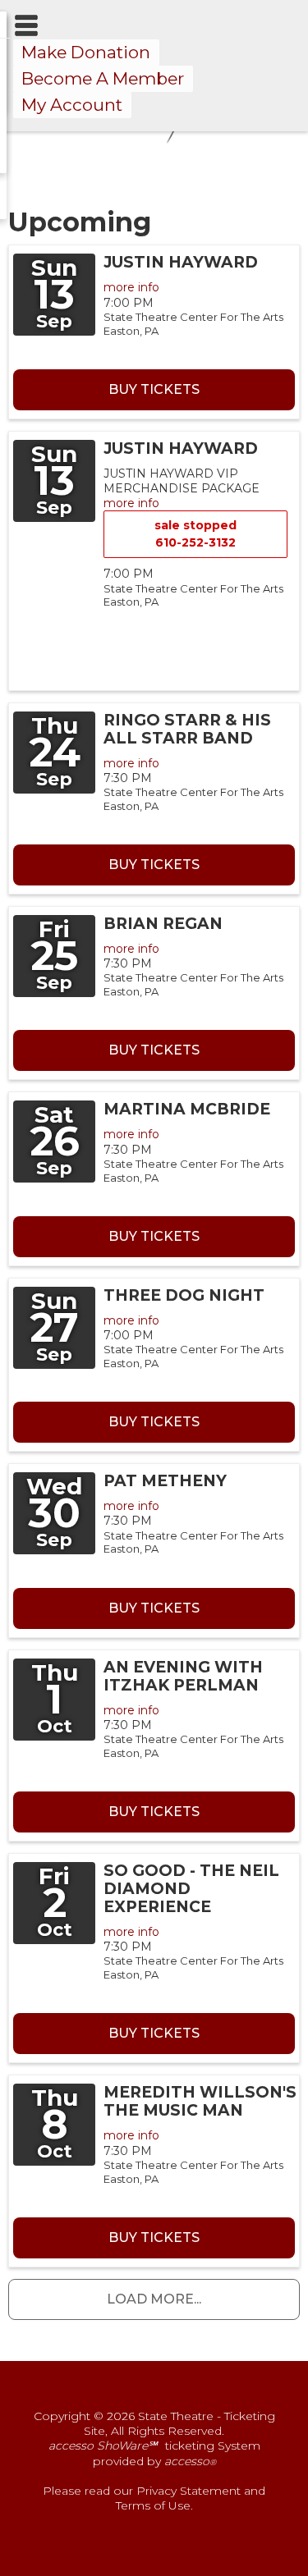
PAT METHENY (165, 1481)
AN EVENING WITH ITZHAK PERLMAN (183, 1676)
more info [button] (131, 287)
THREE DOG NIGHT (184, 1295)
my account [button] (72, 105)
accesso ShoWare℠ (103, 2446)
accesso (190, 2461)
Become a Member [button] (103, 78)
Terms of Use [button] (153, 2505)
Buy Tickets (154, 389)
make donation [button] (86, 52)
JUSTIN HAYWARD (181, 262)
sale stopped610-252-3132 (195, 534)
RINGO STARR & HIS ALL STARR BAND (187, 729)
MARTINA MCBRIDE (187, 1109)
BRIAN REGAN (163, 924)
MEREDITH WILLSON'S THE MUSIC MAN (200, 2101)
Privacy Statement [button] (188, 2491)
